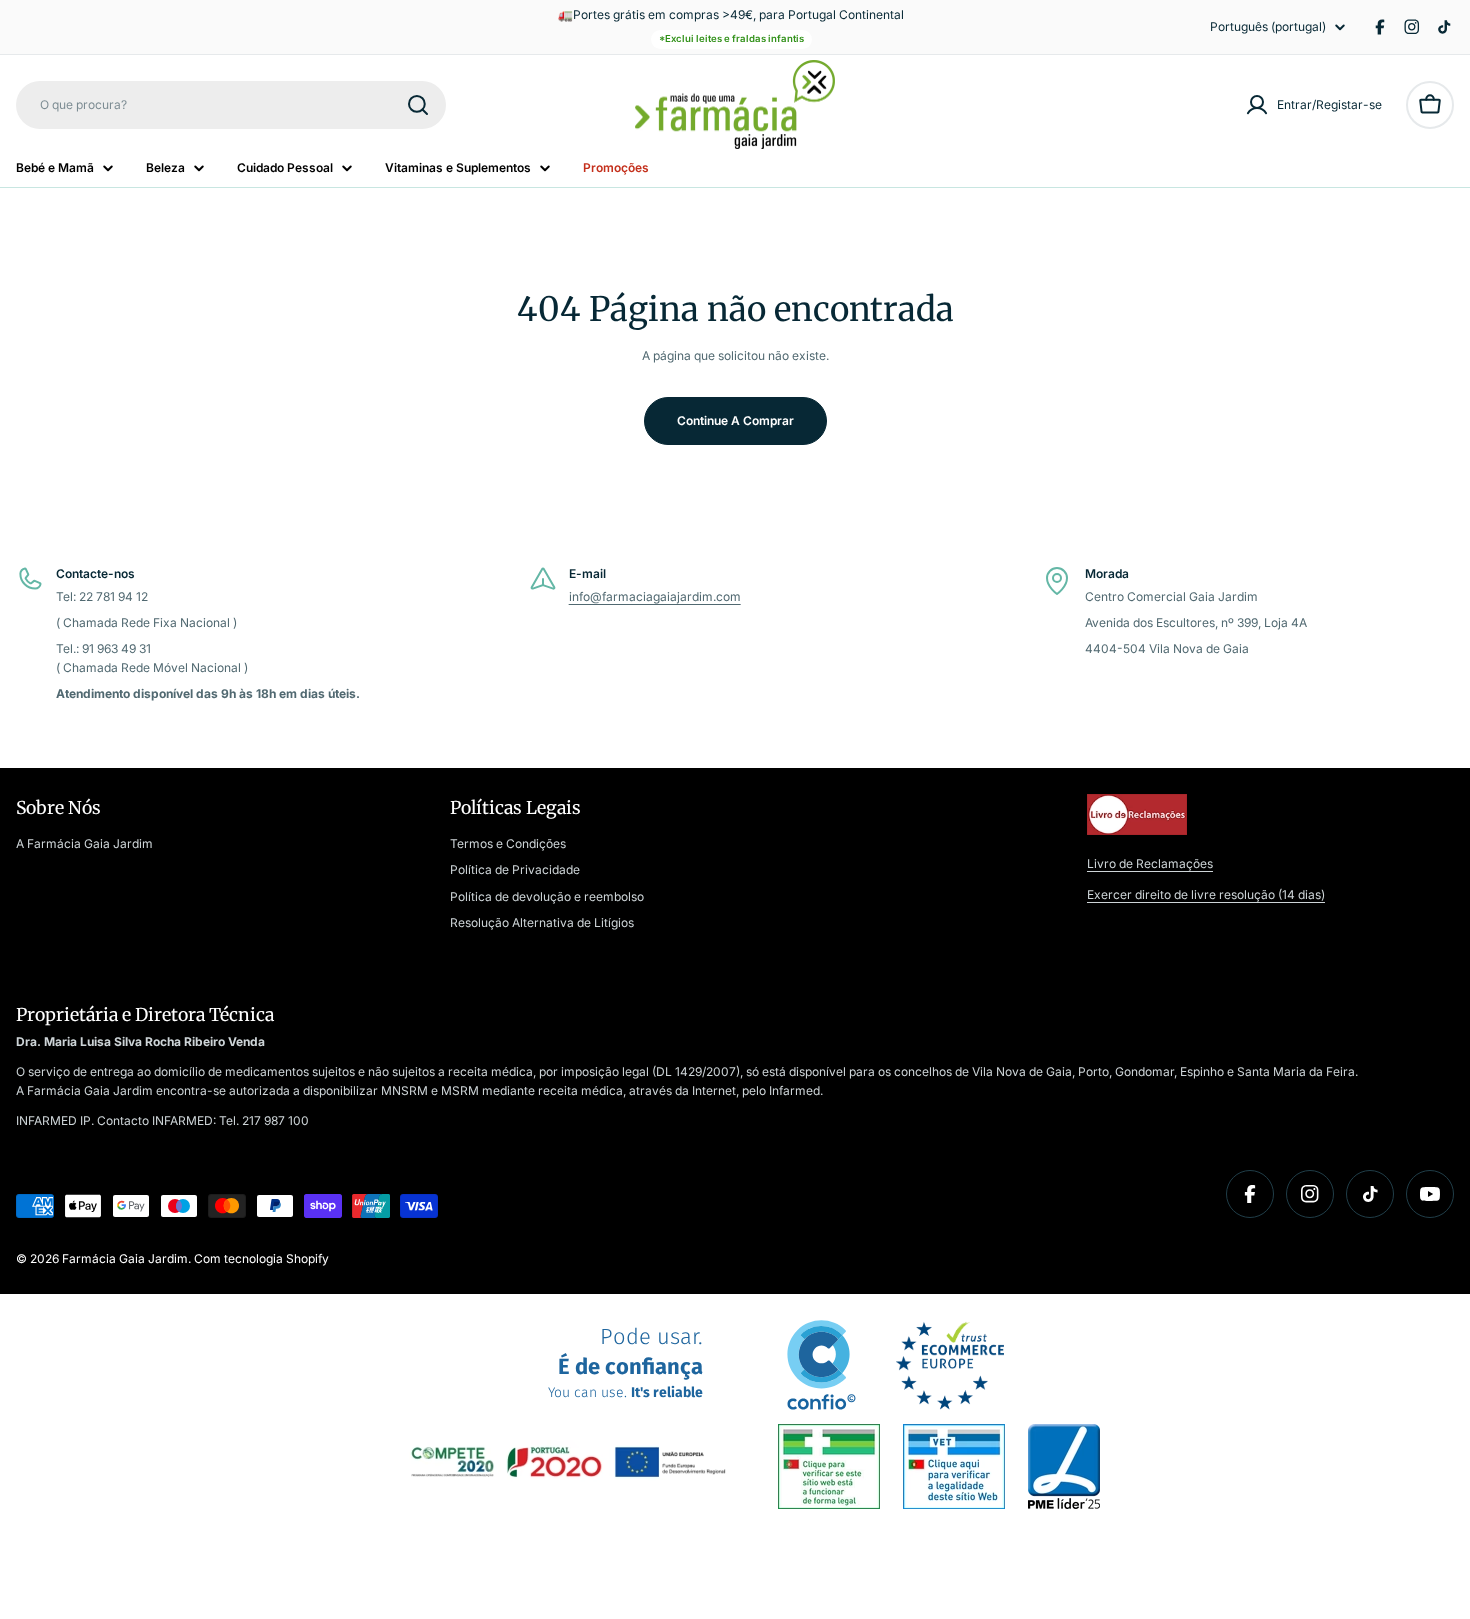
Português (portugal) (1268, 27)
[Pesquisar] (418, 105)
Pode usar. (625, 1363)
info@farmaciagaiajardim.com (655, 596)
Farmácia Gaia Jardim (125, 1258)
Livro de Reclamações (1150, 863)
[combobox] (231, 105)
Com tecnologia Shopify (261, 1258)
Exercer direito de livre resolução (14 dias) (1206, 894)
